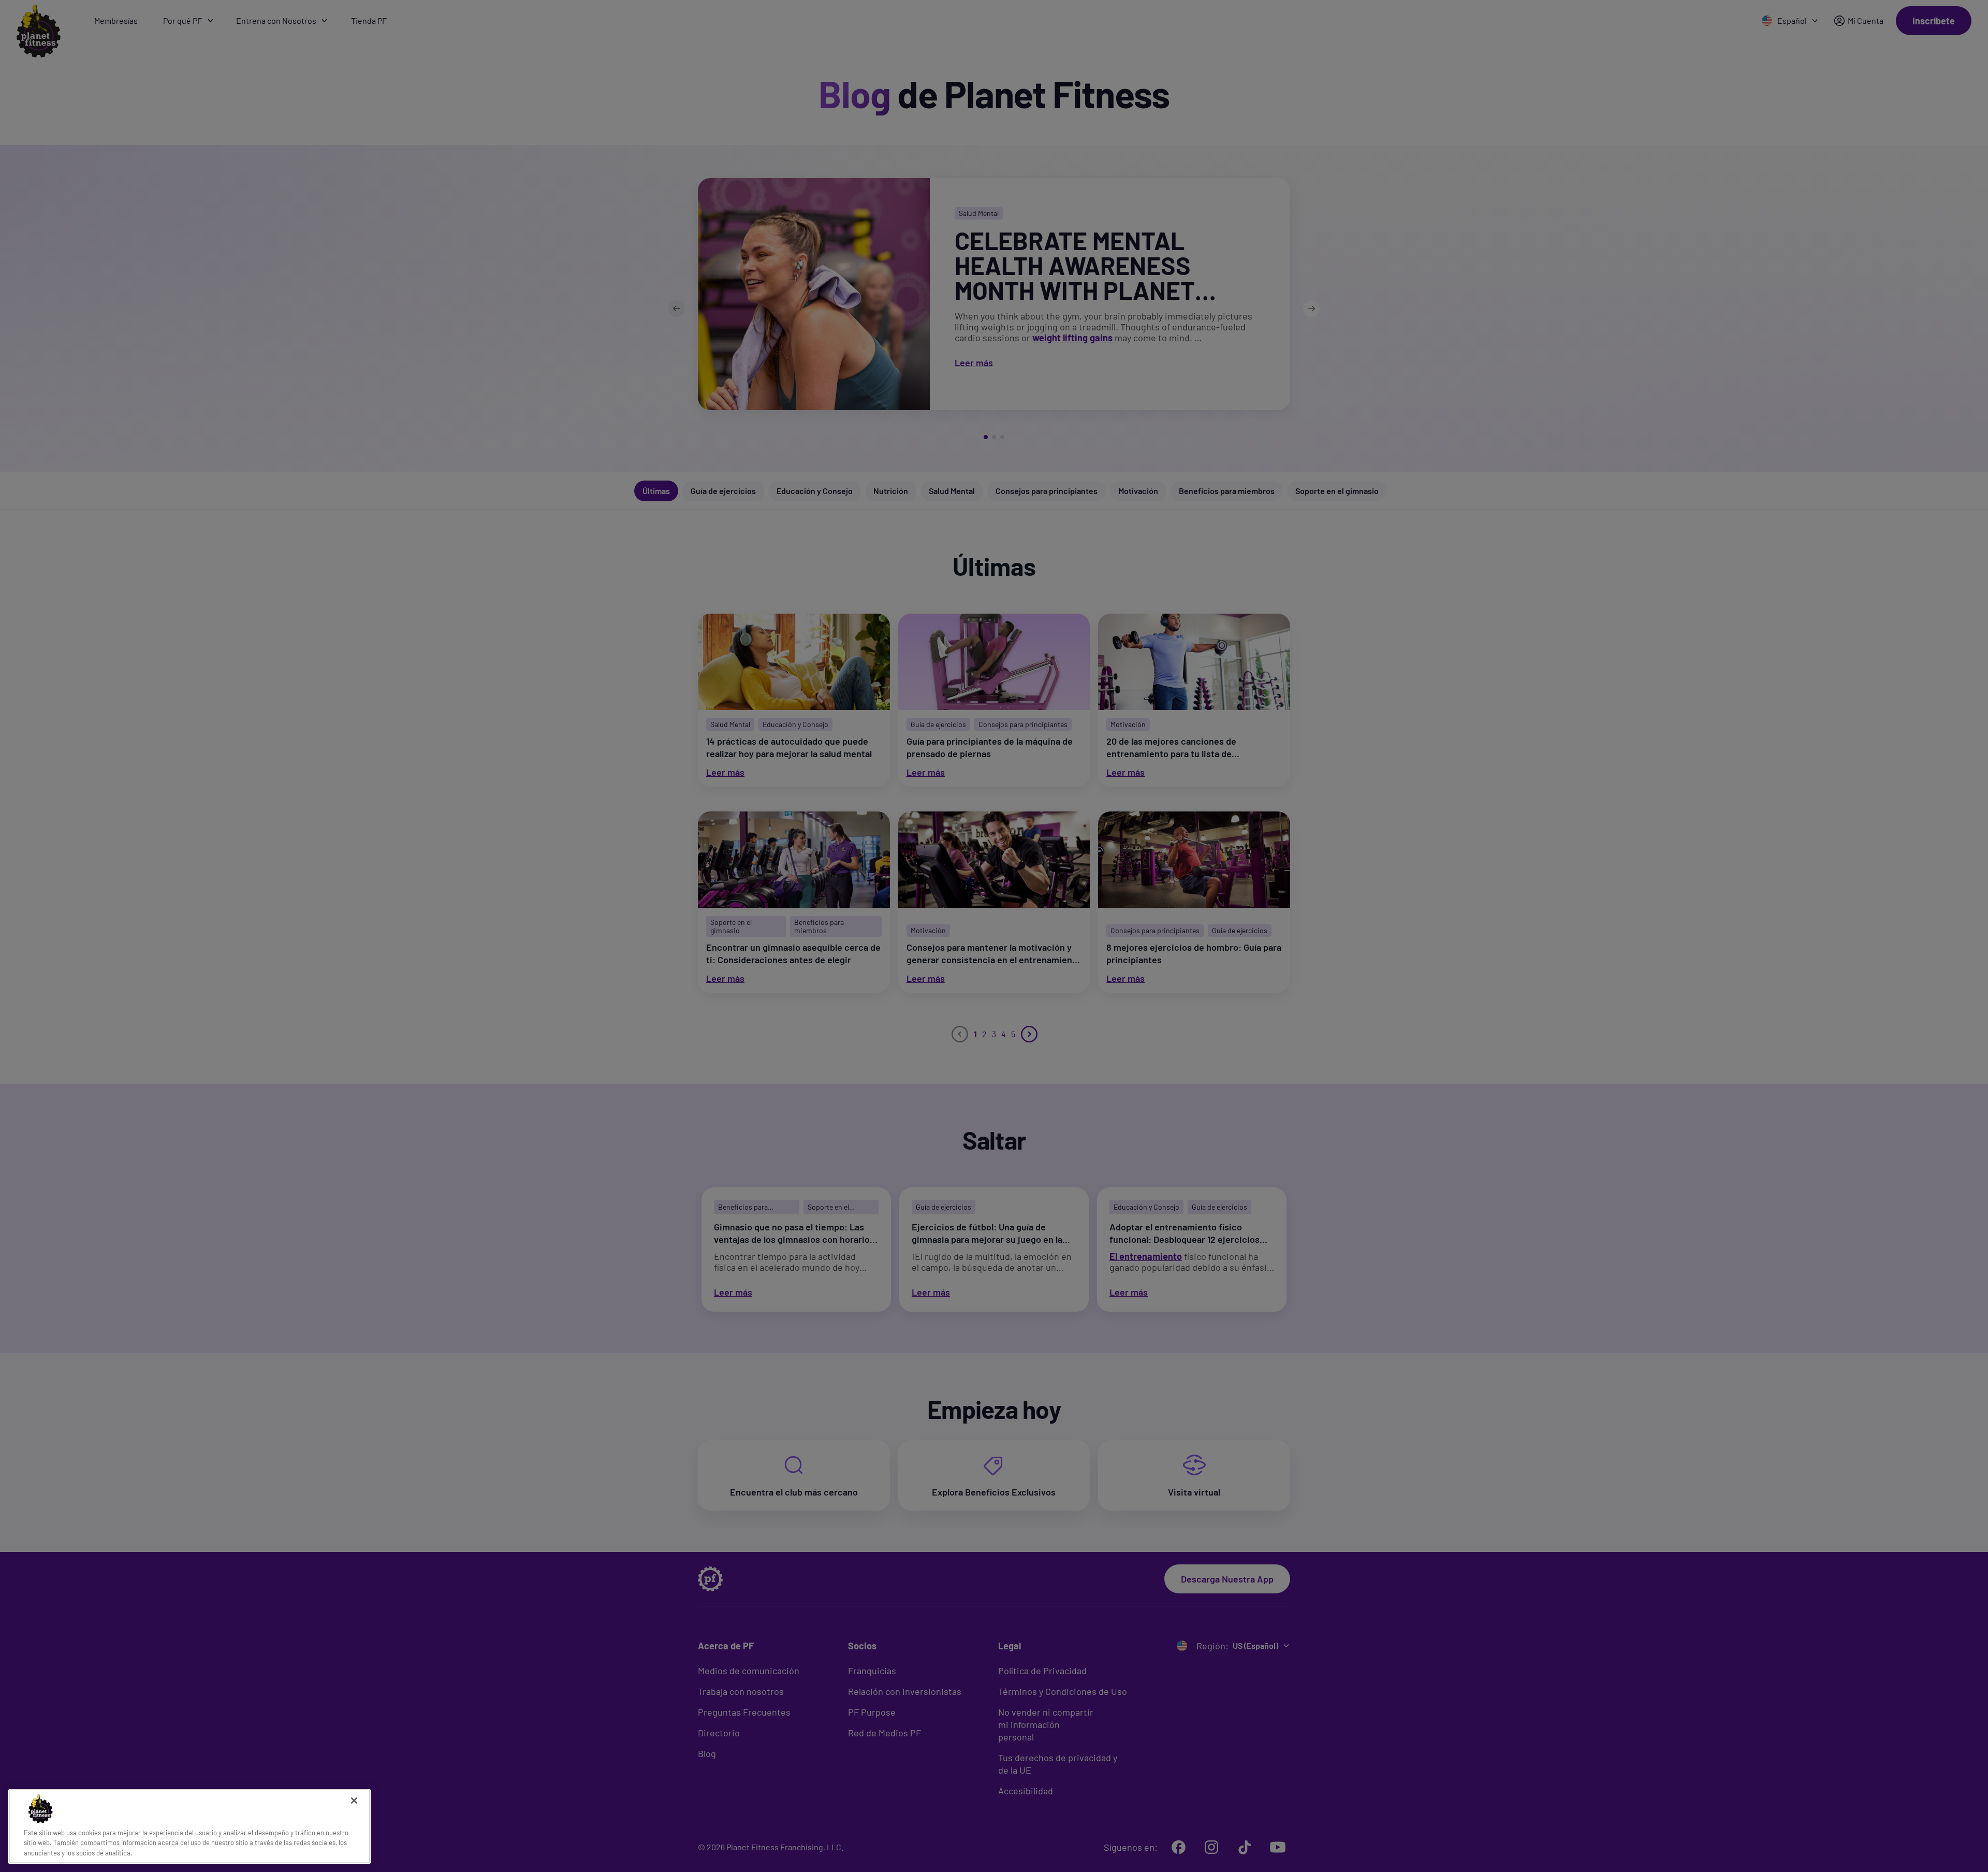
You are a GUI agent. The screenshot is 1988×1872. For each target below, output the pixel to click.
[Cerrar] (354, 1801)
